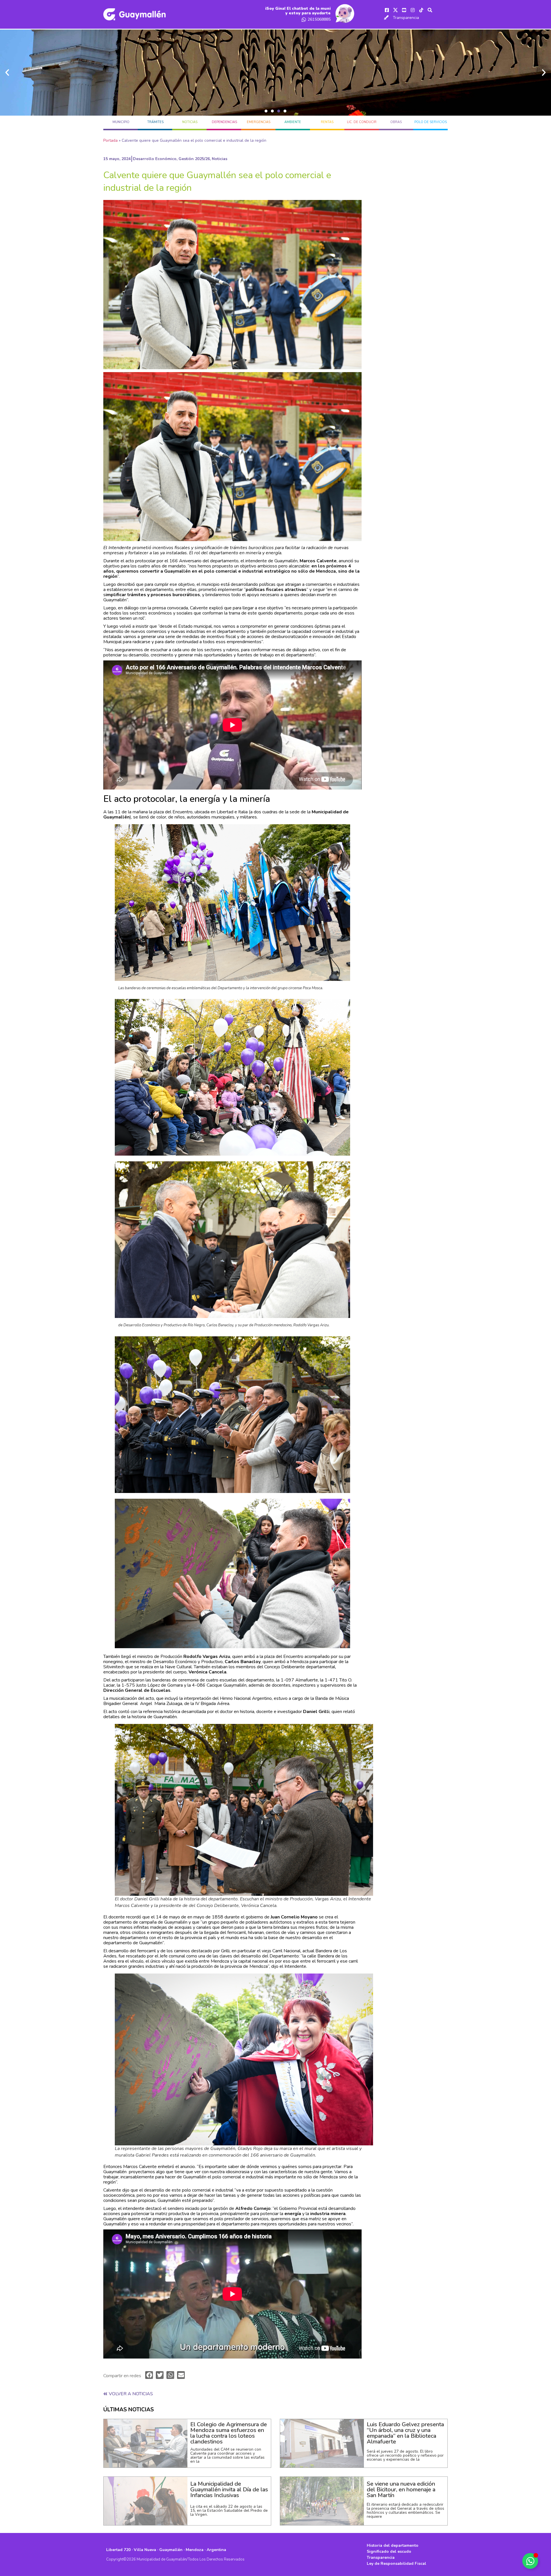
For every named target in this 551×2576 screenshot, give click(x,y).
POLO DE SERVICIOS (431, 122)
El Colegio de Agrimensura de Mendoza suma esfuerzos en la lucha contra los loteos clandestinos (229, 2433)
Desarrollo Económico (155, 159)
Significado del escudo (389, 2551)
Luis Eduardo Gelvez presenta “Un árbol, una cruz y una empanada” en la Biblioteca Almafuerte (405, 2433)
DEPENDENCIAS (224, 122)
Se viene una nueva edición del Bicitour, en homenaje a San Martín (401, 2490)
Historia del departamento (393, 2545)
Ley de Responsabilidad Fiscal (396, 2564)
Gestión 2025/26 (194, 159)
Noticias (190, 122)
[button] (266, 111)
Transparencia (406, 18)
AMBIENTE (293, 122)
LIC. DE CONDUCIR (362, 122)
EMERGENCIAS (259, 122)
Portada (110, 140)
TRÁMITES (155, 122)
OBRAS (396, 122)
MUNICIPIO (121, 122)
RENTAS (327, 122)
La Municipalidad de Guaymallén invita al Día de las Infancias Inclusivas (229, 2490)
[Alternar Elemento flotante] (530, 2561)
